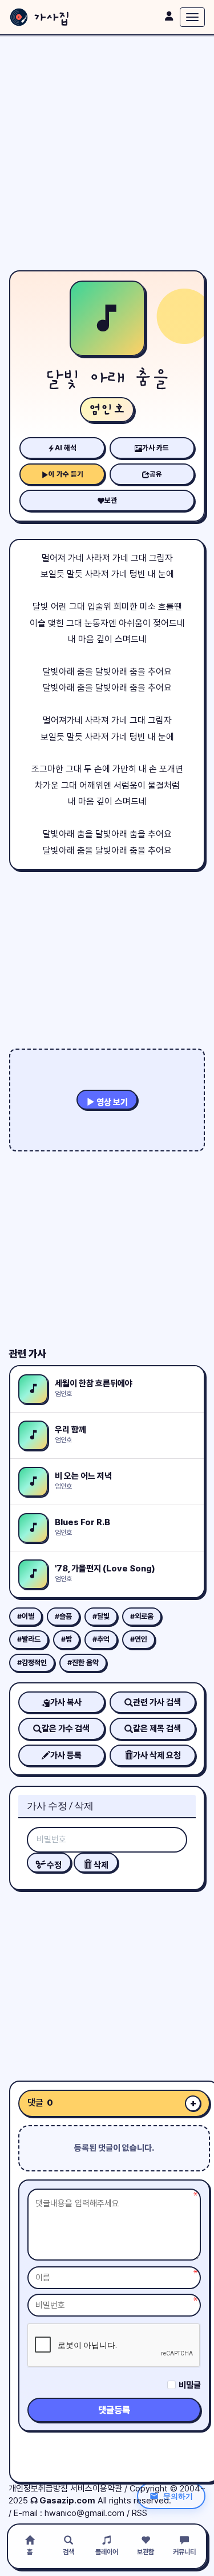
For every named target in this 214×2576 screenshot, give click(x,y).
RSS (140, 2513)
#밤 (66, 1639)
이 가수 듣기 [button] (66, 474)
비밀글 (190, 2385)
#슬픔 (63, 1616)
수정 (53, 1865)
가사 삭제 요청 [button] (157, 1755)
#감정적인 (32, 1663)
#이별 (26, 1616)
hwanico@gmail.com (84, 2513)
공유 (156, 474)
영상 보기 (111, 1102)
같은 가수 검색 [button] (66, 1729)
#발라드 (29, 1639)
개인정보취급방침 (38, 2489)
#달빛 (101, 1616)
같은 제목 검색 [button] (157, 1729)
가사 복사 (66, 1702)
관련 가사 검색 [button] (157, 1702)
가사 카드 (156, 448)
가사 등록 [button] (66, 1755)
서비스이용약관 (96, 2489)
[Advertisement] (107, 153)
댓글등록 (114, 2410)
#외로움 (142, 1616)
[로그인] (169, 16)
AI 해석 (66, 448)
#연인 (139, 1639)
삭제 (100, 1865)
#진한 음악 (83, 1663)
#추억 (101, 1639)
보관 (111, 500)
